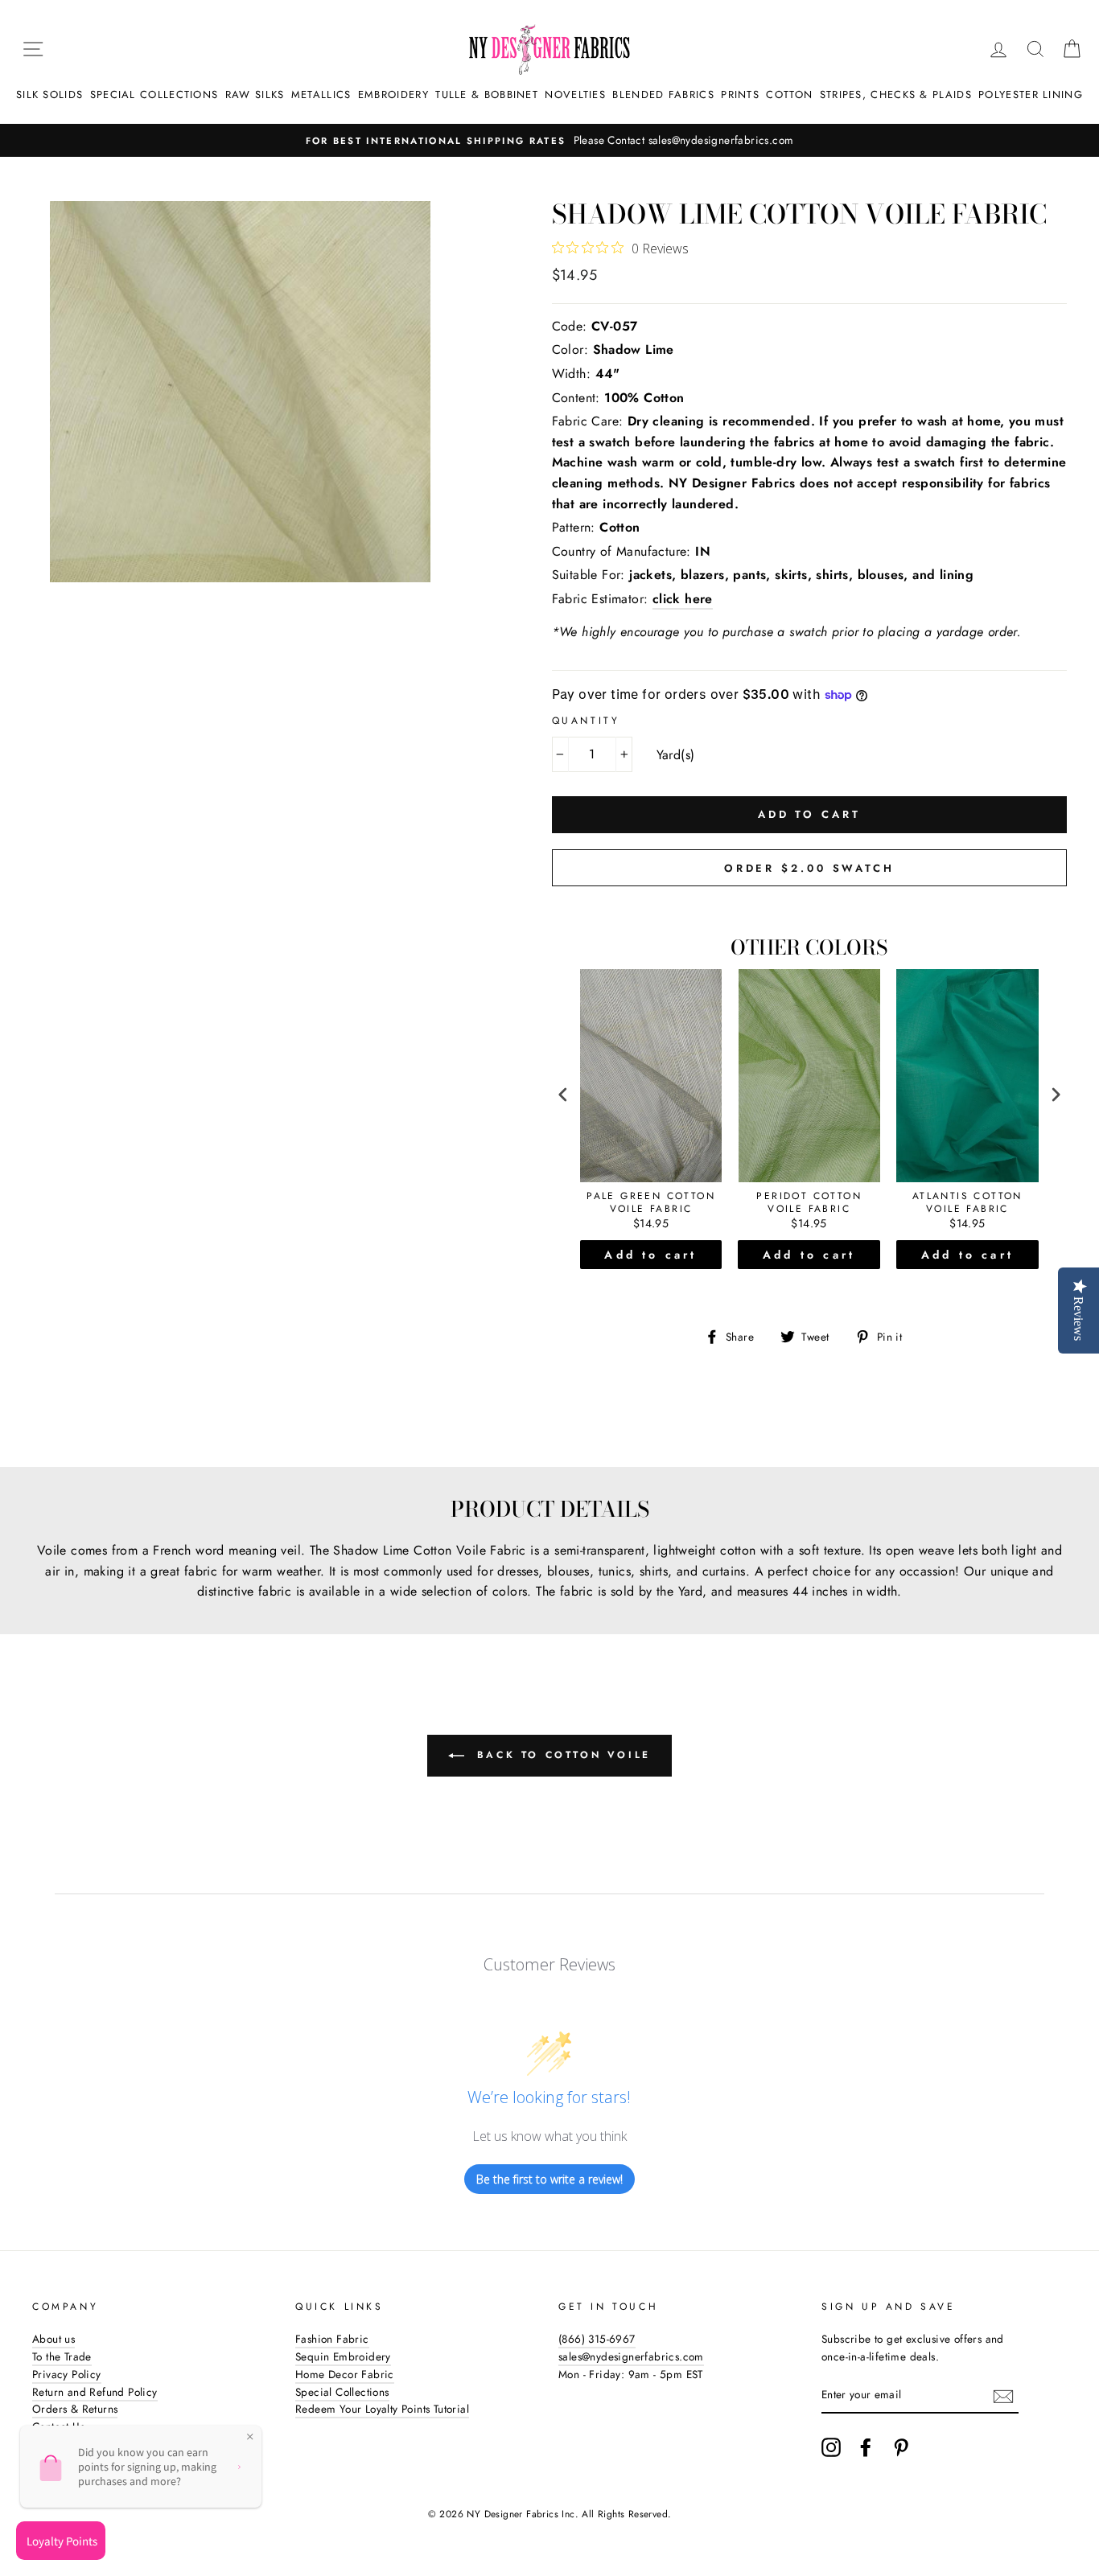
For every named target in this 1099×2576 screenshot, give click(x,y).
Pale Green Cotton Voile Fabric (651, 1203)
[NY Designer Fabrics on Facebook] (866, 2447)
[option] (549, 141)
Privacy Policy (67, 2374)
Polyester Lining (1031, 94)
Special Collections (154, 94)
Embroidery (393, 94)
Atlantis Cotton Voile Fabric (967, 1203)
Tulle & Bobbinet (487, 94)
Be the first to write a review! (549, 2179)
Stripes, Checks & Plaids (896, 94)
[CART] (1072, 49)
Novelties (575, 94)
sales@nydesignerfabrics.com (631, 2356)
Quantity (586, 721)
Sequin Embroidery (343, 2356)
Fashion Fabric (332, 2339)
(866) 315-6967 (597, 2339)
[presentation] (563, 1094)
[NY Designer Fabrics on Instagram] (831, 2447)
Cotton (789, 94)
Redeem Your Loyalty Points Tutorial (382, 2409)
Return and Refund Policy (95, 2392)
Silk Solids (49, 94)
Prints (740, 94)
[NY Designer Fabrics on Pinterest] (901, 2447)
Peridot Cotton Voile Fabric (809, 1203)
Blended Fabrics (663, 94)
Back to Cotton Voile (561, 1755)
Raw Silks (255, 94)
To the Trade (62, 2356)
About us (54, 2339)
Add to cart (650, 1255)
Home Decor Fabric (345, 2374)
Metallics (321, 94)
